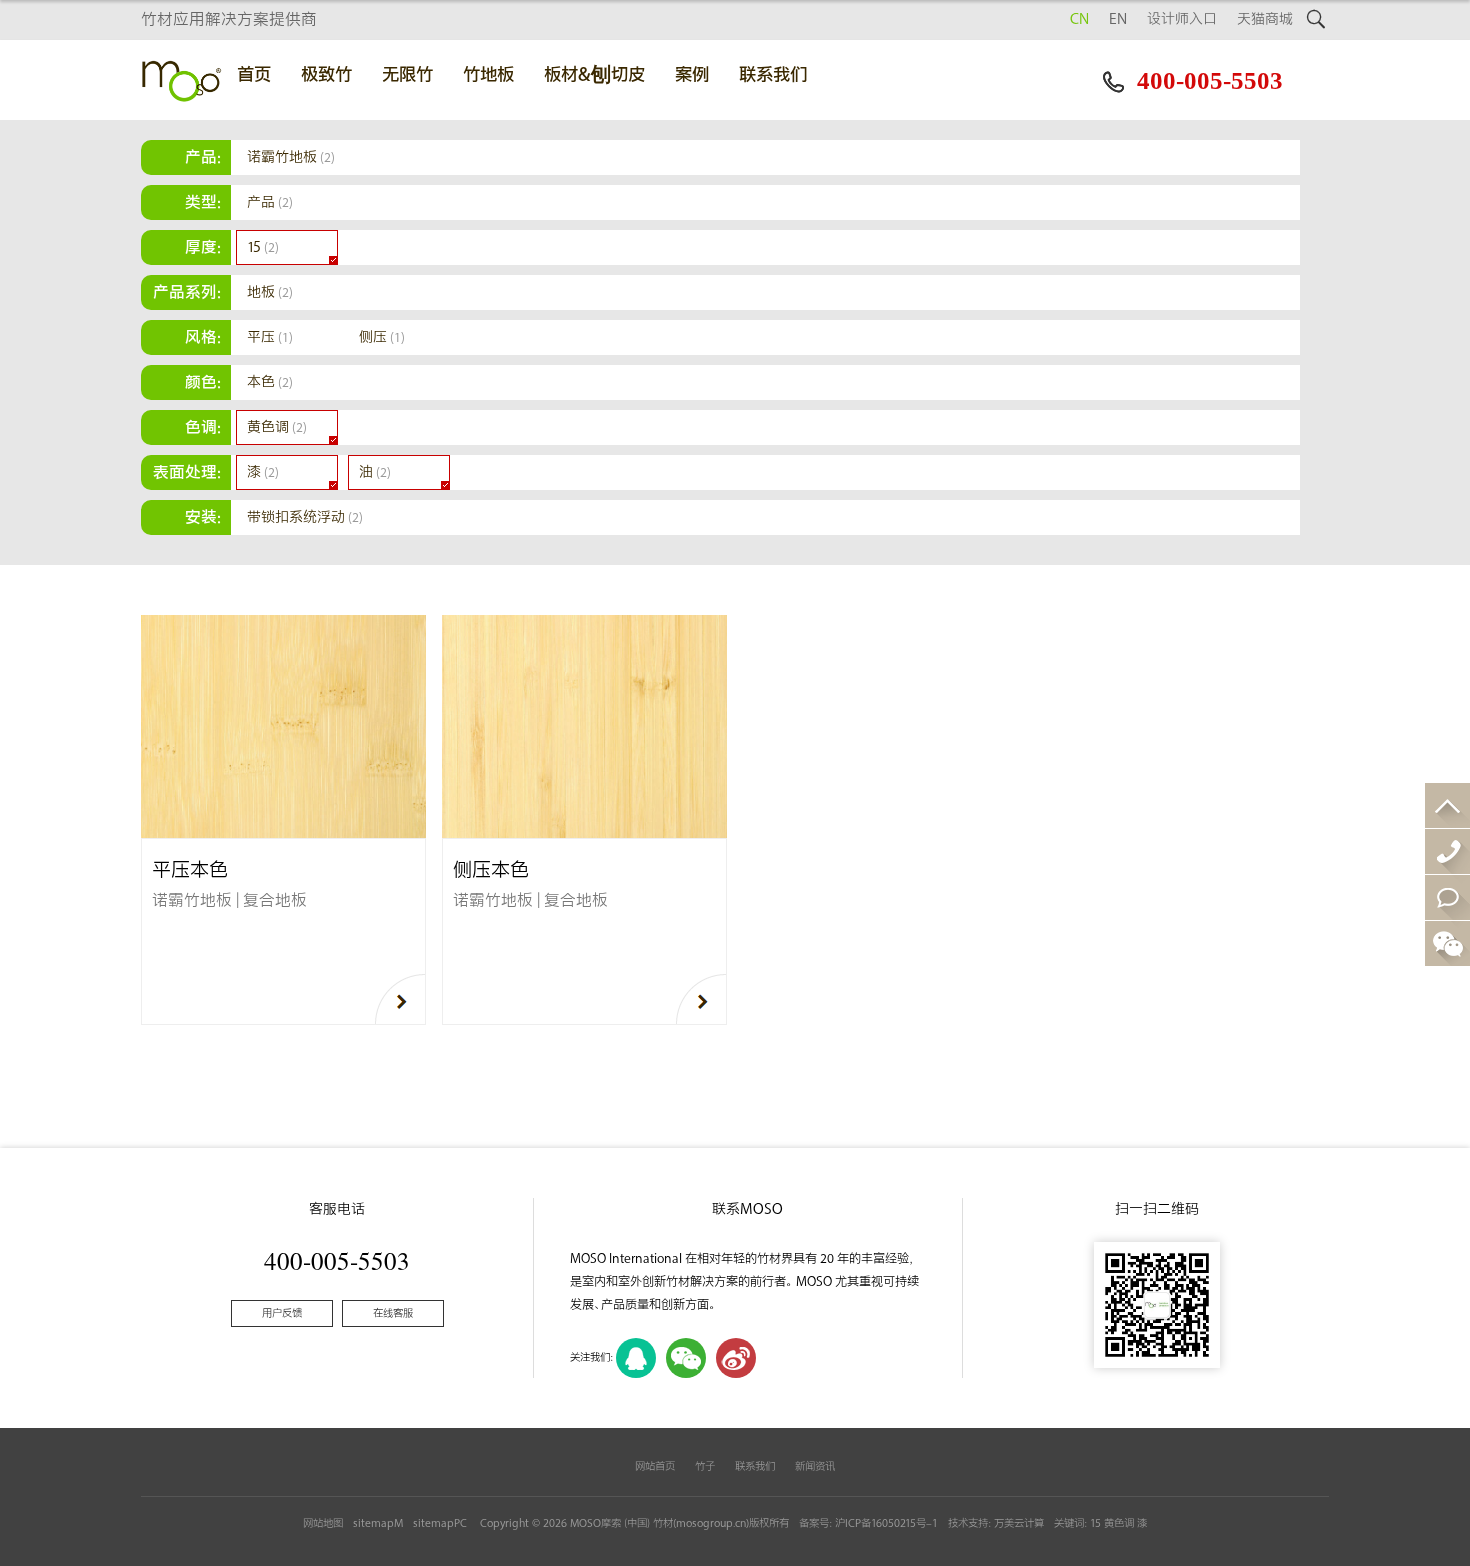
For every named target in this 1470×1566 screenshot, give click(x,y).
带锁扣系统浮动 (305, 517)
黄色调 (277, 427)
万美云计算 (1019, 1523)
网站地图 (323, 1523)
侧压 (382, 337)
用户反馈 (282, 1313)
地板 (270, 292)
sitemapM (378, 1523)
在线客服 (393, 1313)
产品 (270, 202)
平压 (270, 337)
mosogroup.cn (711, 1523)
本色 (270, 382)
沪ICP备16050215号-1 (886, 1523)
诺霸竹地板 (291, 157)
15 (263, 247)
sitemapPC (440, 1523)
